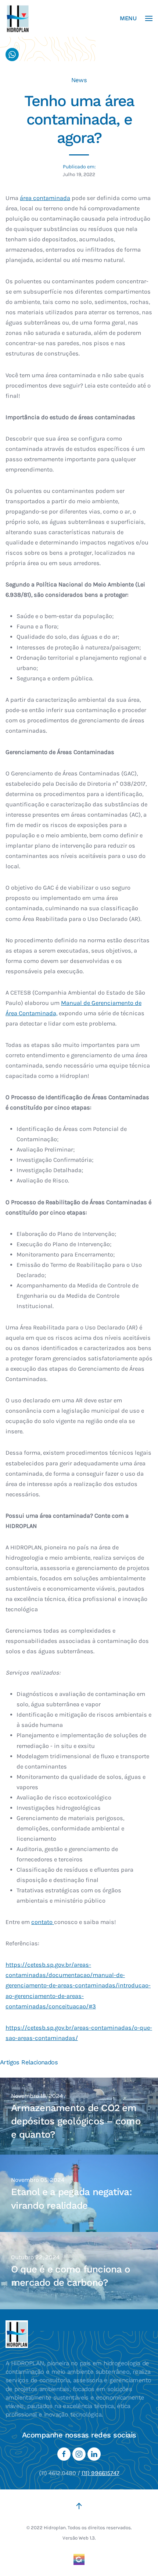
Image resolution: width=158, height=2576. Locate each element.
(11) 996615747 (100, 2473)
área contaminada (45, 198)
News (79, 80)
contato (43, 1922)
